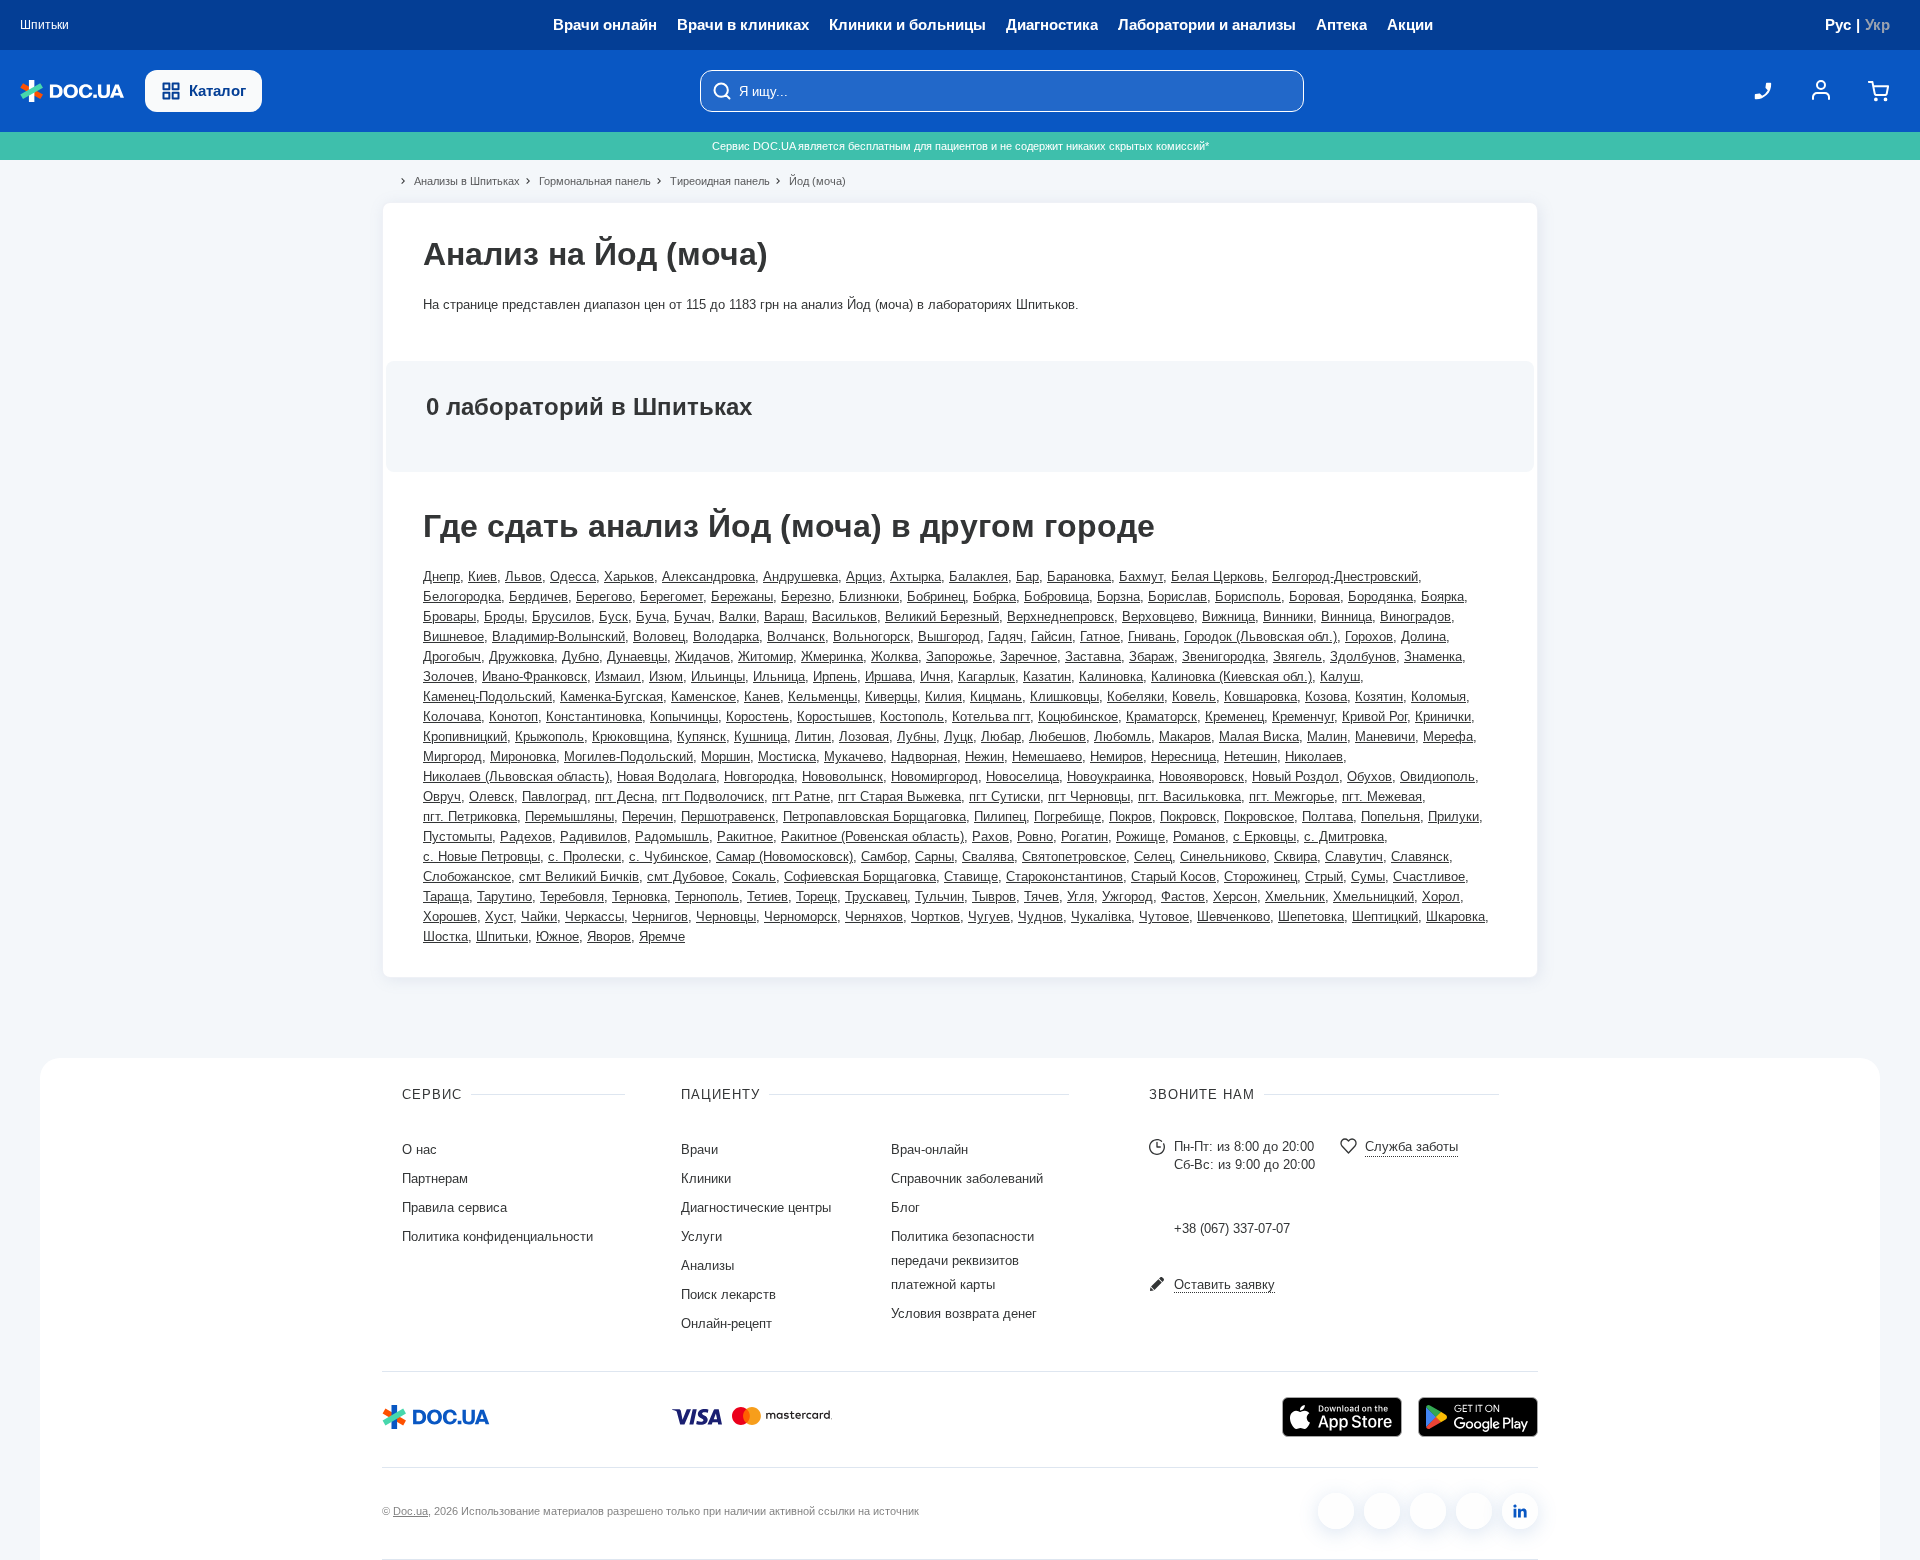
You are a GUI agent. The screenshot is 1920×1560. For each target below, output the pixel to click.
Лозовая (864, 736)
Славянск (1420, 856)
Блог (905, 1207)
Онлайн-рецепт (726, 1323)
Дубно (580, 656)
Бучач (692, 616)
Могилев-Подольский (628, 756)
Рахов (990, 836)
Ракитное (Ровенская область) (872, 836)
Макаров (1185, 736)
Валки (737, 616)
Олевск (491, 796)
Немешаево (1047, 756)
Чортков (935, 916)
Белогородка (462, 596)
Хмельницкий (1373, 896)
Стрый (1324, 876)
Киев (482, 576)
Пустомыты (457, 836)
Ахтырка (915, 576)
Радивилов (593, 836)
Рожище (1140, 836)
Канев (762, 696)
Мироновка (523, 756)
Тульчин (939, 896)
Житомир (765, 656)
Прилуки (1453, 816)
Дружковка (521, 656)
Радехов (526, 836)
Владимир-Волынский (558, 636)
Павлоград (554, 796)
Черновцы (726, 916)
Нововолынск (842, 776)
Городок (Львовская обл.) (1260, 636)
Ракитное (745, 836)
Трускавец (876, 896)
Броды (504, 616)
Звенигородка (1223, 656)
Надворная (924, 756)
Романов (1199, 836)
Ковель (1194, 696)
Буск (613, 616)
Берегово (604, 596)
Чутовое (1164, 916)
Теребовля (572, 896)
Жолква (894, 656)
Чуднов (1040, 916)
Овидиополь (1437, 776)
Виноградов (1415, 616)
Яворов (609, 936)
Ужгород (1127, 896)
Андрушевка (800, 576)
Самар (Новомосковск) (784, 856)
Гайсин (1051, 636)
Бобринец (936, 596)
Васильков (844, 616)
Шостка (445, 936)
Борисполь (1248, 596)
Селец (1153, 856)
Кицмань (996, 696)
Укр (1877, 24)
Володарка (726, 636)
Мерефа (1448, 736)
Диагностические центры (756, 1207)
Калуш (1340, 676)
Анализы (707, 1265)
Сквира (1295, 856)
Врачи (699, 1149)
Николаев (1314, 756)
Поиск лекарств (728, 1294)
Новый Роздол (1295, 776)
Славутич (1354, 856)
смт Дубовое (685, 876)
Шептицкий (1385, 916)
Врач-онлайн (929, 1149)
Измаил (618, 676)
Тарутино (504, 896)
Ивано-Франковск (534, 676)
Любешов (1057, 736)
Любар (1001, 736)
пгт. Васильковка (1189, 796)
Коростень (757, 716)
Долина (1423, 636)
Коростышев (834, 716)
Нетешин (1250, 756)
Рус (1838, 24)
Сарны (934, 856)
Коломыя (1438, 696)
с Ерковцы (1264, 836)
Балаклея (978, 576)
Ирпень (835, 676)
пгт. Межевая (1382, 796)
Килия (943, 696)
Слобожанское (467, 876)
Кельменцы (822, 696)
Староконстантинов (1064, 876)
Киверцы (891, 696)
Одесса (573, 576)
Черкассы (594, 916)
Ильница (779, 676)
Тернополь (707, 896)
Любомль (1122, 736)
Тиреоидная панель (711, 181)
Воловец (659, 636)
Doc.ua (410, 1511)
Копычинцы (684, 716)
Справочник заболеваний (967, 1178)
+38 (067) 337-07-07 (1232, 1228)
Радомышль (672, 836)
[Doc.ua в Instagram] (1382, 1511)
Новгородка (759, 776)
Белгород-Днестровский (1345, 576)
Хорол (1441, 896)
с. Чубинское (668, 856)
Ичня (935, 676)
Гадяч (1005, 636)
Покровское (1259, 816)
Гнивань (1152, 636)
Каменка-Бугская (611, 696)
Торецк (816, 896)
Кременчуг (1303, 716)
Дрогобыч (452, 656)
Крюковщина (630, 736)
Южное (557, 936)
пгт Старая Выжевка (899, 796)
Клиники (706, 1178)
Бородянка (1380, 596)
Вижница (1228, 616)
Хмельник (1295, 896)
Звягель (1297, 656)
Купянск (701, 736)
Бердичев (538, 596)
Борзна (1118, 596)
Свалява (988, 856)
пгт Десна (624, 796)
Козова (1326, 696)
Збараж (1151, 656)
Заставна (1093, 656)
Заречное (1028, 656)
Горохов (1369, 636)
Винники (1288, 616)
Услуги (701, 1236)
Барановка (1079, 576)
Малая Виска (1259, 736)
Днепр (441, 576)
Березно (806, 596)
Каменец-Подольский (487, 696)
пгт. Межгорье (1291, 796)
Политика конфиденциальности (497, 1236)
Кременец (1234, 716)
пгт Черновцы (1089, 796)
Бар (1027, 576)
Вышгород (949, 636)
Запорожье (959, 656)
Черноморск (800, 916)
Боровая (1314, 596)
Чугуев (989, 916)
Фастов (1183, 896)
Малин (1327, 736)
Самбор (884, 856)
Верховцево (1158, 616)
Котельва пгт (991, 716)
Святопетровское (1074, 856)
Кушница (760, 736)
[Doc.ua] (72, 91)
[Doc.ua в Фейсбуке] (1336, 1511)
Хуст (499, 916)
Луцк (958, 736)
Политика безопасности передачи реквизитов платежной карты (962, 1260)
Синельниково (1223, 856)
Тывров (994, 896)
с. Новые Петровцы (481, 856)
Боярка (1442, 596)
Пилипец (1000, 816)
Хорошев (450, 916)
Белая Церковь (1217, 576)
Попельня (1390, 816)
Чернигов (660, 916)
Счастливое (1429, 876)
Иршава (888, 676)
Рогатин (1084, 836)
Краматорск (1161, 716)
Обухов (1369, 776)
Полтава (1327, 816)
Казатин (1047, 676)
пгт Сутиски (1004, 796)
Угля (1080, 896)
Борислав (1177, 596)
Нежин (984, 756)
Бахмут (1141, 576)
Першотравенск (728, 816)
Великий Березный (942, 616)
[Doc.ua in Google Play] (1478, 1417)
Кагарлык (986, 676)
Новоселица (1022, 776)
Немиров (1116, 756)
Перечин (647, 816)
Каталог (217, 90)
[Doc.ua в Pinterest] (1520, 1511)
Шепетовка (1311, 916)
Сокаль (754, 876)
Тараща (446, 896)
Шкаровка (1455, 916)
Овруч (442, 796)
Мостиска (787, 756)
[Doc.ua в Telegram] (1428, 1511)
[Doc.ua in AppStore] (1342, 1417)
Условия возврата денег (964, 1313)
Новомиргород (934, 776)
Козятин (1379, 696)
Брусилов (561, 616)
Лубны (916, 736)
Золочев (448, 676)
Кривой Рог (1374, 716)
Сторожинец (1260, 876)
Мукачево (853, 756)
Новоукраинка (1109, 776)
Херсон (1235, 896)
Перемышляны (569, 816)
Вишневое (453, 636)
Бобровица (1056, 596)
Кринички (1443, 716)
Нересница (1183, 756)
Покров (1130, 816)
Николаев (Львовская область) (516, 776)
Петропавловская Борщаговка (874, 816)
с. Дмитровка (1344, 836)
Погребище (1067, 816)
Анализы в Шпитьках (458, 181)
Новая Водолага (666, 776)
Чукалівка (1101, 916)
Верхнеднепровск (1060, 616)
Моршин (725, 756)
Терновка (639, 896)
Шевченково (1233, 916)
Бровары (449, 616)
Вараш (784, 616)
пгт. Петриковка (470, 816)
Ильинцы (718, 676)
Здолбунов (1363, 656)
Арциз (864, 576)
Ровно (1035, 836)
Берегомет (671, 596)
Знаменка (1433, 656)
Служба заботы (1411, 1146)
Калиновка (1111, 676)
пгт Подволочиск (713, 796)
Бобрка (994, 596)
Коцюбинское (1078, 716)
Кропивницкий (465, 736)
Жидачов (702, 656)
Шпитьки (502, 936)
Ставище (971, 876)
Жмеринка (832, 656)
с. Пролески (584, 856)
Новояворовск (1201, 776)
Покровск (1188, 816)
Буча (651, 616)
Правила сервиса (454, 1207)
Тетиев (767, 896)
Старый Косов (1173, 876)
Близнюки (869, 596)
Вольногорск (871, 636)
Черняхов (874, 916)
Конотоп (513, 716)
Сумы (1368, 876)
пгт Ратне (801, 796)
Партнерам (435, 1178)
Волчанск (796, 636)
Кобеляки (1135, 696)
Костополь (912, 716)
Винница (1346, 616)
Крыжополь (549, 736)
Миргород (452, 756)
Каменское (703, 696)
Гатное (1100, 636)
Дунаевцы (637, 656)
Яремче (662, 936)
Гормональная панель (586, 181)
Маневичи (1385, 736)
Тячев (1041, 896)
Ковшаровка (1260, 696)
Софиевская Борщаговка (860, 876)
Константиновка (594, 716)
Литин (813, 736)
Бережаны (742, 596)
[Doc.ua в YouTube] (1474, 1511)
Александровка (708, 576)
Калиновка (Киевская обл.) (1231, 676)
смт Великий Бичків (579, 876)
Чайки (539, 916)
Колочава (452, 716)
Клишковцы (1064, 696)
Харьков (629, 576)
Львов (523, 576)
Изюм (666, 676)
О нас (419, 1149)
